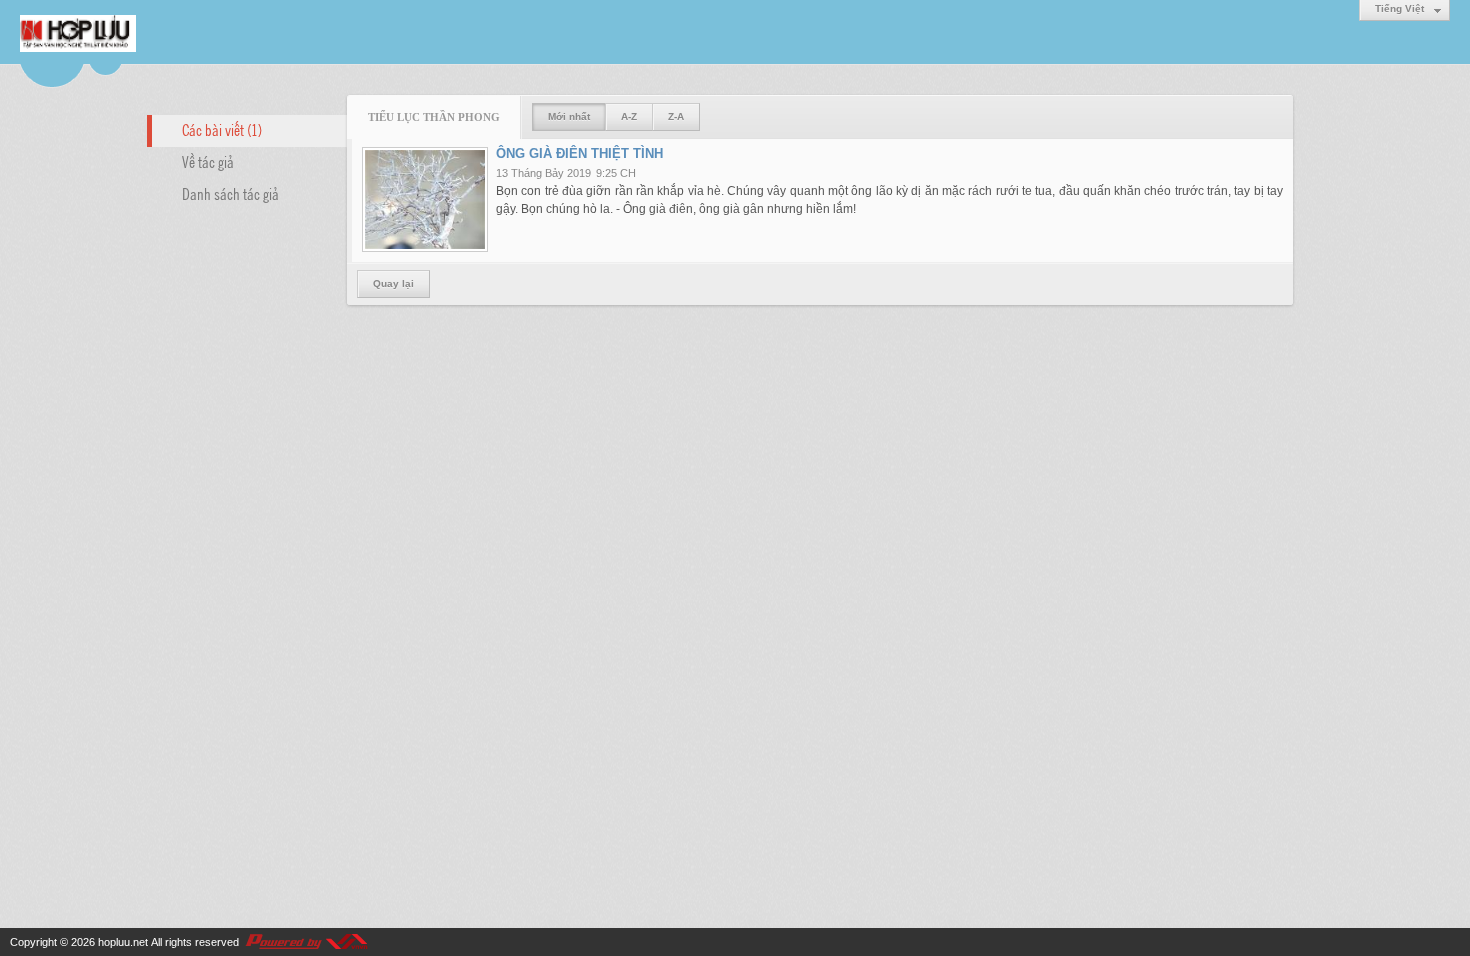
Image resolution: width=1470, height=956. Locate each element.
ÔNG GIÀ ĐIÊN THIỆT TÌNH (579, 153)
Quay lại (393, 283)
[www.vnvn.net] (306, 942)
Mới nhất (569, 116)
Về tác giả (208, 161)
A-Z (629, 116)
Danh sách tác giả (230, 193)
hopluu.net (123, 942)
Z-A (676, 116)
